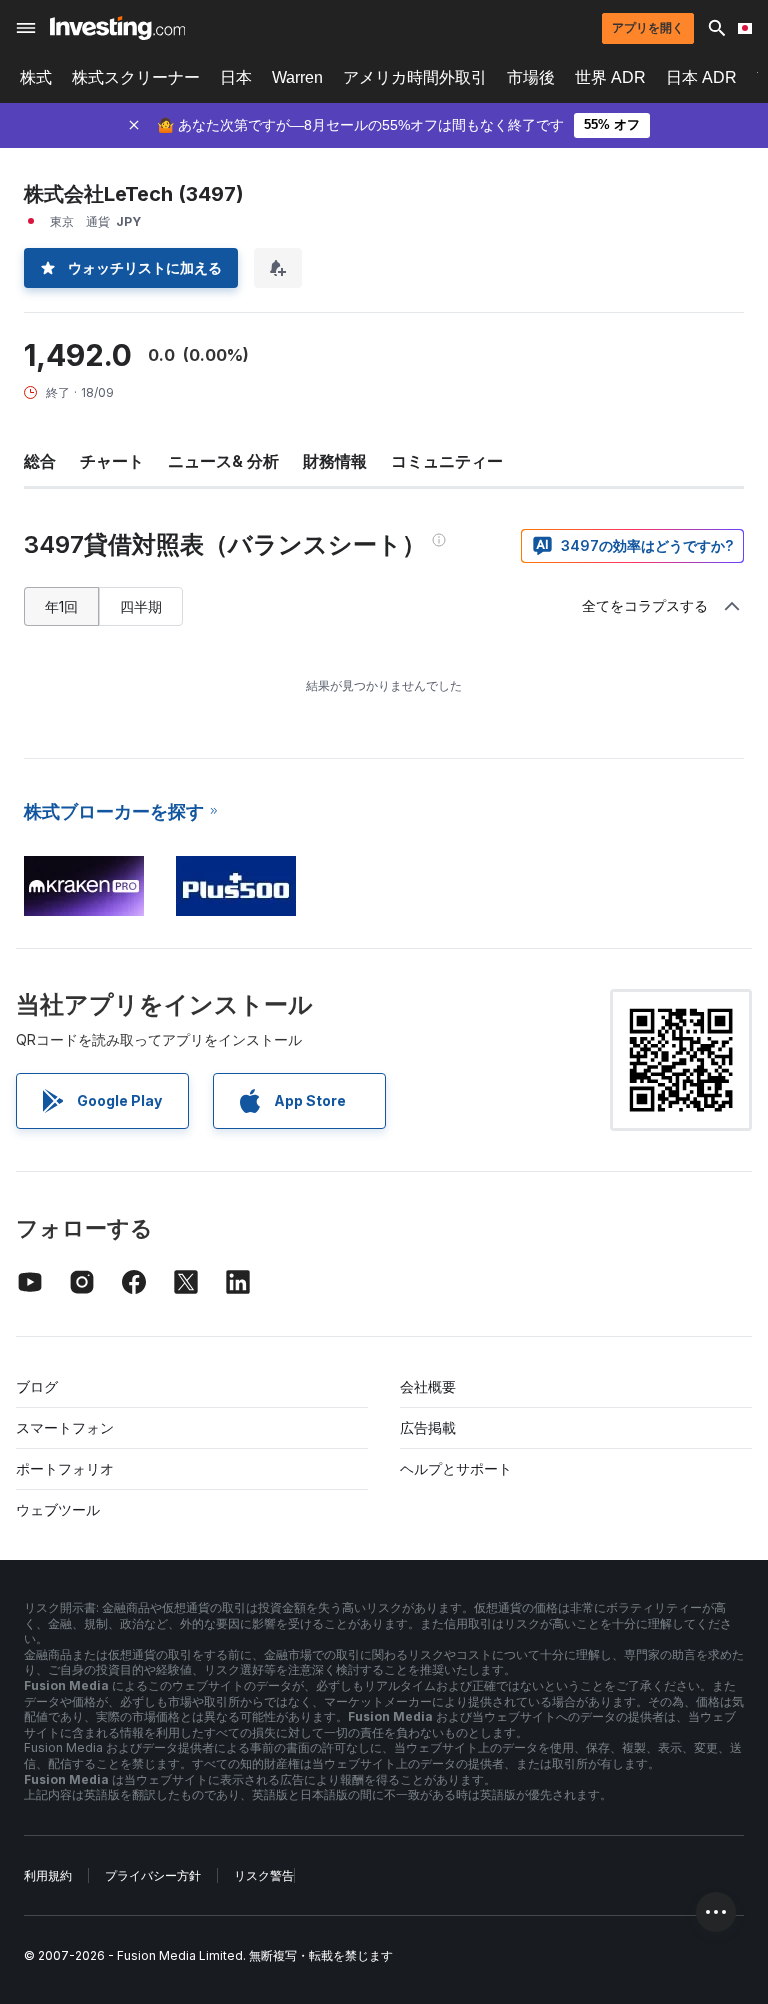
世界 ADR (610, 77)
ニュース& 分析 (223, 461)
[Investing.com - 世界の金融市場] (117, 28)
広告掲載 (428, 1427)
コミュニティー (447, 461)
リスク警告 (264, 1875)
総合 (40, 461)
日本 (236, 77)
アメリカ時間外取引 (415, 77)
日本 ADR (701, 77)
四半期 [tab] (141, 606)
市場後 (531, 77)
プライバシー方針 (153, 1875)
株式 (36, 77)
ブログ (37, 1386)
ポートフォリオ (65, 1468)
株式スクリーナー (136, 77)
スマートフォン (65, 1427)
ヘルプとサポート (456, 1468)
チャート (112, 461)
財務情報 (335, 461)
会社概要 (428, 1386)
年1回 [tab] (61, 606)
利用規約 (48, 1875)
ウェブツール (58, 1509)
